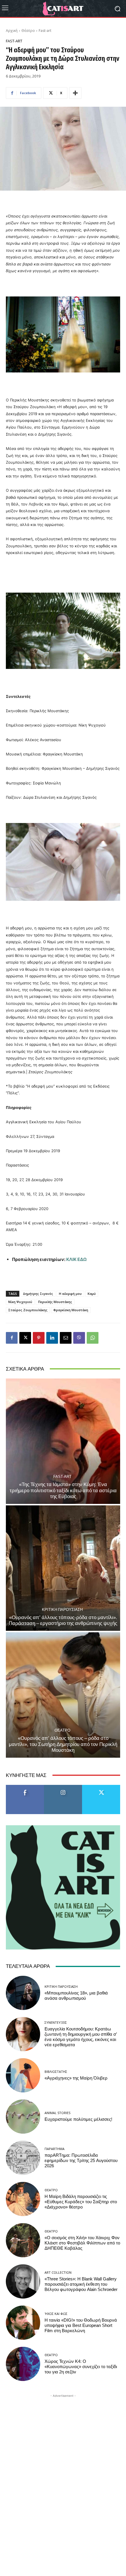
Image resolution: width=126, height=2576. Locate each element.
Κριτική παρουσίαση (62, 1610)
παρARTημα (55, 2149)
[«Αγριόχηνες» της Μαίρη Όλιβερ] (23, 2075)
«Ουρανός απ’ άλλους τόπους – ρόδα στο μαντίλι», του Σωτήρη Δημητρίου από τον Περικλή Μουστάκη (63, 1744)
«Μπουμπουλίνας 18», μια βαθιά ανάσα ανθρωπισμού (76, 1996)
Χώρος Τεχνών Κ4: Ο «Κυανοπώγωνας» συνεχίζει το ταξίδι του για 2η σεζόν (81, 2367)
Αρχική (12, 31)
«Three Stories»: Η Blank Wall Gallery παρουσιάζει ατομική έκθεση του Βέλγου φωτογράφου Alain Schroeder (81, 2284)
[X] (25, 1338)
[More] (75, 93)
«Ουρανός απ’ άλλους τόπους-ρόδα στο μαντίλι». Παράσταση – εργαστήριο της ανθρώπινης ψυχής (63, 1620)
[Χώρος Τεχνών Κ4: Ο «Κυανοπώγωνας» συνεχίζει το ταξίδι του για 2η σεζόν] (23, 2364)
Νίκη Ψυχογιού (20, 1302)
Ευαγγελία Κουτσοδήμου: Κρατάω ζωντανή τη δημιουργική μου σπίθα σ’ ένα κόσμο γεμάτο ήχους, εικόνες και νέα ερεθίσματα (81, 2037)
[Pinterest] (39, 1338)
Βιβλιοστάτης (56, 2072)
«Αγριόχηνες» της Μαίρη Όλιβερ (76, 2078)
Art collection (58, 2272)
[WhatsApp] (93, 1338)
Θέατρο (28, 31)
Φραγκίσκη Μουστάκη (71, 1310)
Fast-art (45, 31)
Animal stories (57, 2113)
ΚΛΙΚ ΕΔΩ (76, 1259)
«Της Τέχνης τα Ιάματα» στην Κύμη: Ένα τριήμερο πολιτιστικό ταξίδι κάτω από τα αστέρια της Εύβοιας (63, 1490)
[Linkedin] (52, 1338)
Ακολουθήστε (63, 1787)
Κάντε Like (25, 1787)
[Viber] (79, 1338)
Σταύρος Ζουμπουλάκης (28, 1310)
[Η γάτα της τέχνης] (63, 8)
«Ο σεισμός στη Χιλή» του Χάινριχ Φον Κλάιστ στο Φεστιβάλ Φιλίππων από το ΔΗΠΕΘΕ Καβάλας (82, 2243)
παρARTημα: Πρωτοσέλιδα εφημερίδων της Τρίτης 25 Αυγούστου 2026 (81, 2161)
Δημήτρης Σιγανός (38, 1294)
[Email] (66, 1338)
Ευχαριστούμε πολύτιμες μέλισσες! (78, 2119)
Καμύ (92, 1294)
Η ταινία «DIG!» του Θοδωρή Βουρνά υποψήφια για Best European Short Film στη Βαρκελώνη (81, 2325)
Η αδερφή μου (70, 1294)
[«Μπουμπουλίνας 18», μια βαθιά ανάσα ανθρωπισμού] (23, 1993)
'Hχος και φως (56, 2314)
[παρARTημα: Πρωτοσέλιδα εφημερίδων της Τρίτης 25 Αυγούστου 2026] (23, 2158)
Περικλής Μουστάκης (55, 1302)
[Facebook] (12, 1338)
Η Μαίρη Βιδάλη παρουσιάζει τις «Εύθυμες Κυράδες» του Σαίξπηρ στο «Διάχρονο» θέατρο (81, 2202)
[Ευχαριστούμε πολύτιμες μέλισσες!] (23, 2117)
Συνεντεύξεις (56, 2022)
